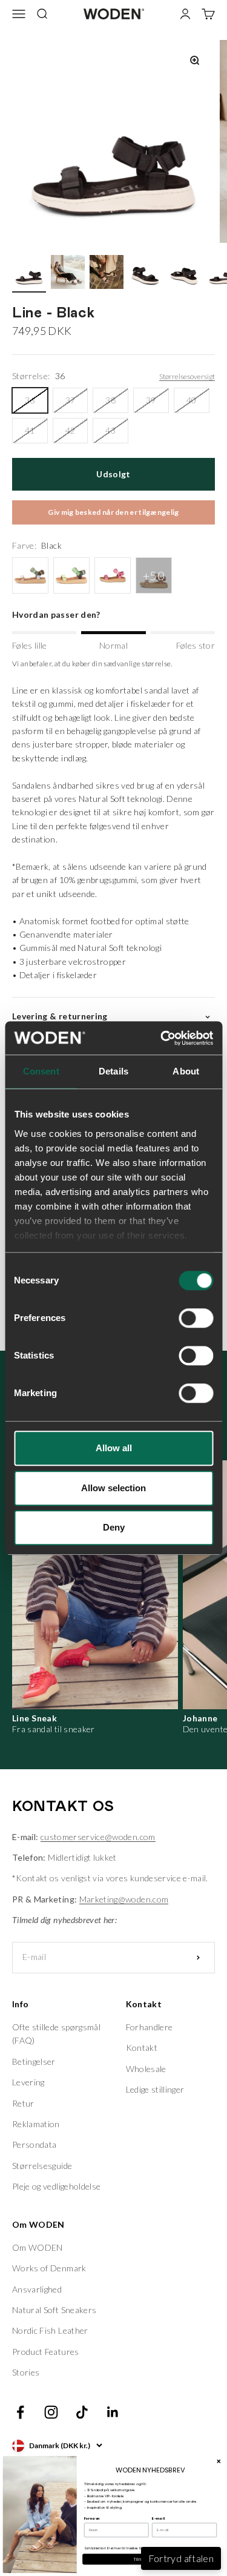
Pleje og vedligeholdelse (56, 2186)
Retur (23, 2103)
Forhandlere (150, 2027)
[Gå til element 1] (29, 274)
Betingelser (34, 2061)
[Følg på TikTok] (82, 2412)
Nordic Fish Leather (50, 2330)
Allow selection (113, 1488)
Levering (28, 2082)
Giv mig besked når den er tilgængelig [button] (113, 512)
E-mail (158, 2518)
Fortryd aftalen (181, 2558)
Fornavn (92, 2518)
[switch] (196, 1318)
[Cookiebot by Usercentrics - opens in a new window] (162, 1038)
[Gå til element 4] (145, 274)
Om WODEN (38, 2247)
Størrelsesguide (42, 2166)
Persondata (35, 2144)
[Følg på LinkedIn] (113, 2412)
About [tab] (186, 1071)
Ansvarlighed (37, 2289)
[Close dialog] (219, 2461)
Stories (26, 2372)
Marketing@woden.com (124, 1899)
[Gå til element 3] (107, 274)
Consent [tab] (41, 1071)
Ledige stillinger (155, 2089)
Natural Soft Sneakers (54, 2310)
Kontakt (142, 2048)
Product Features (46, 2352)
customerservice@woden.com (98, 1837)
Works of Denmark (49, 2268)
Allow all (114, 1448)
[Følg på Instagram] (51, 2412)
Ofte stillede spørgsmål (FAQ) (56, 2034)
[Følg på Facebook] (20, 2412)
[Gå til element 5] (184, 274)
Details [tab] (113, 1071)
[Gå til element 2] (68, 274)
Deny (114, 1527)
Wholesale (146, 2069)
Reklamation (36, 2124)
